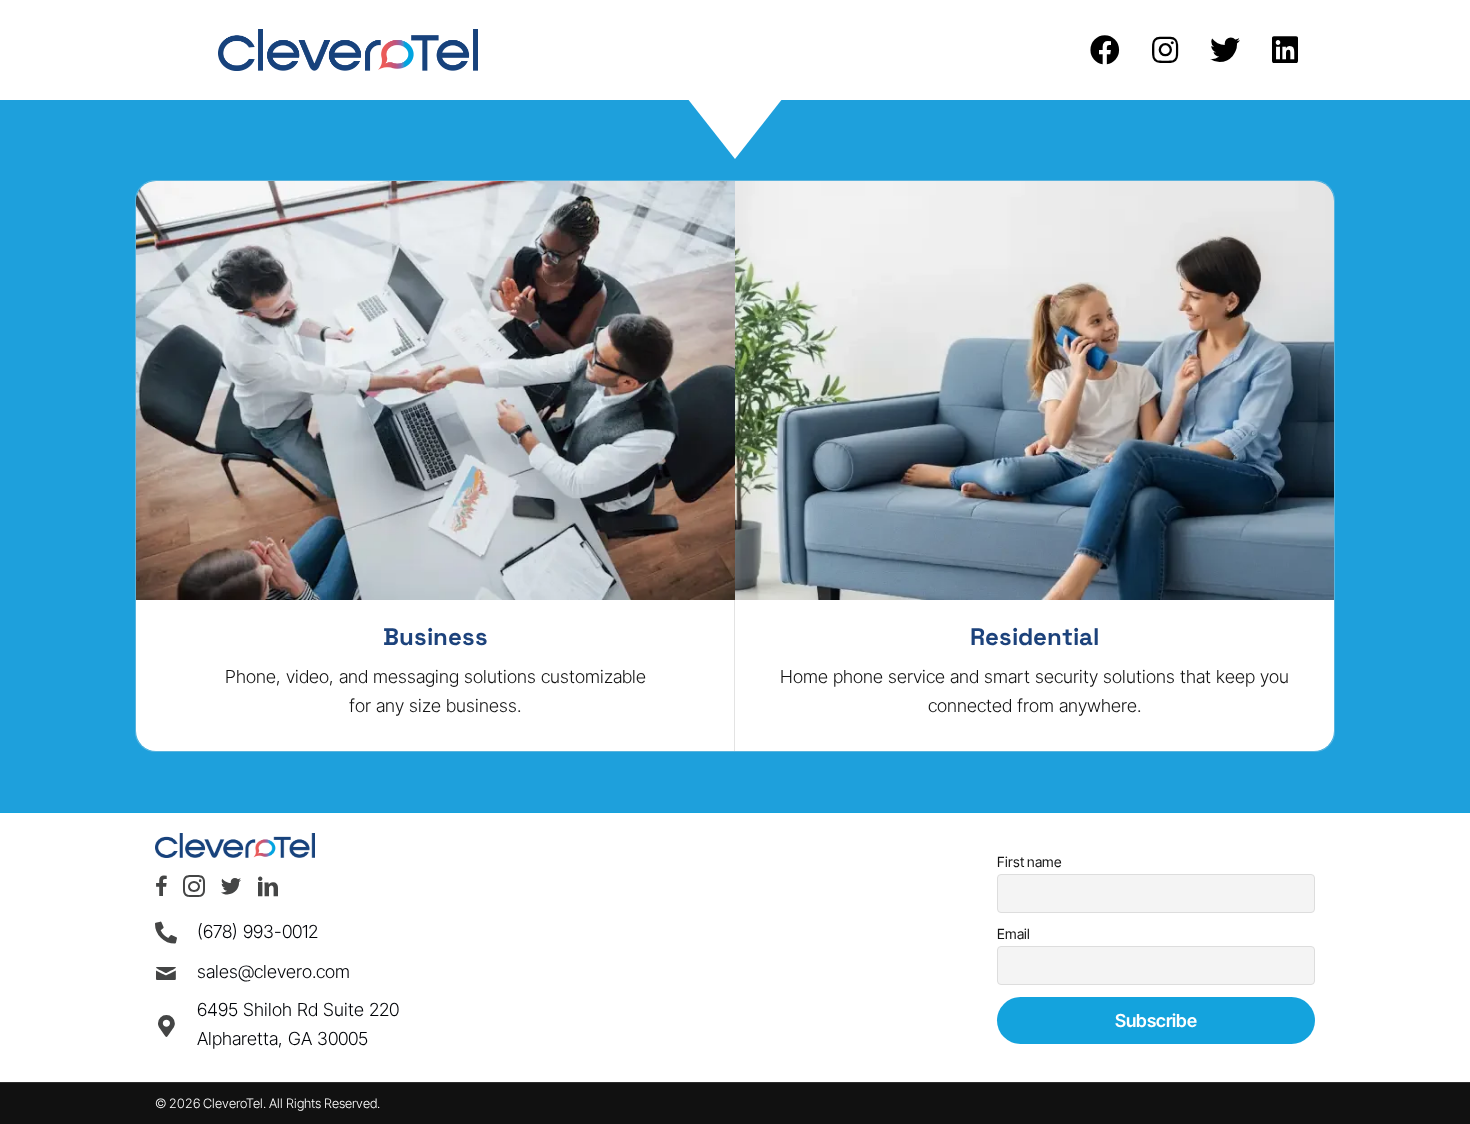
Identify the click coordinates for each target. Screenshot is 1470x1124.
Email (1013, 933)
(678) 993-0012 (257, 931)
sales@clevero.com (273, 971)
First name (1029, 861)
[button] (1105, 50)
